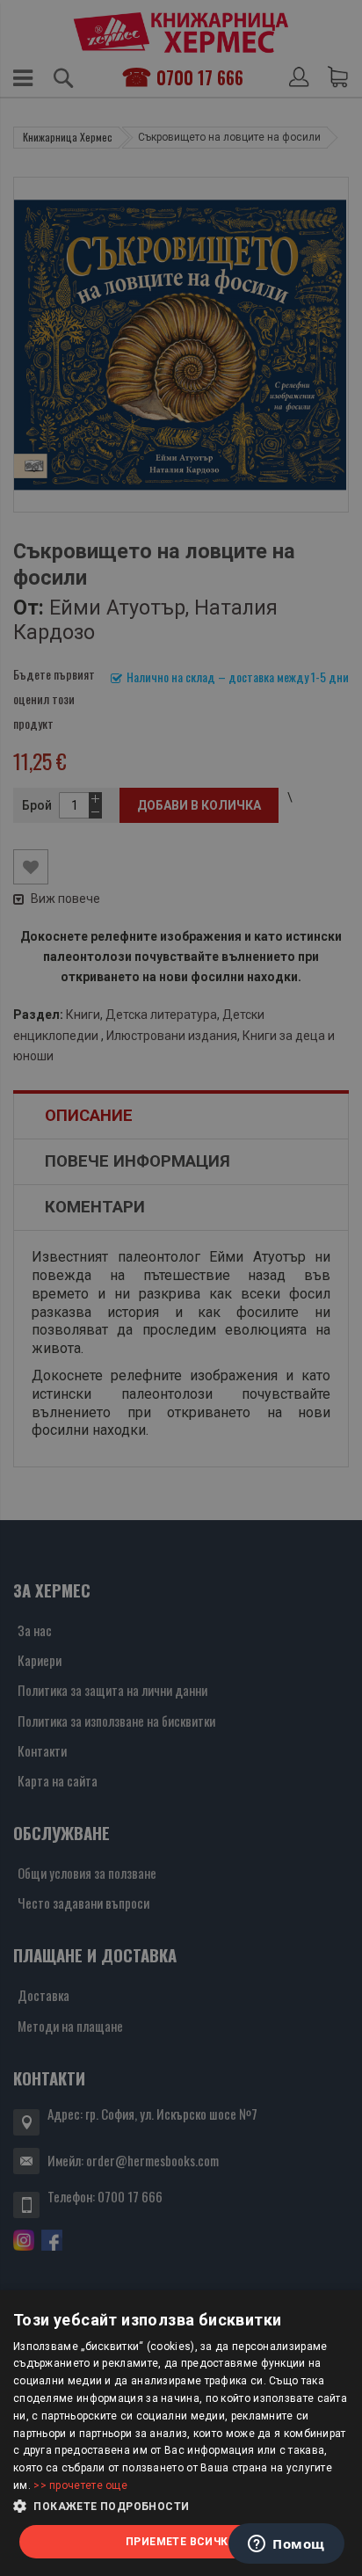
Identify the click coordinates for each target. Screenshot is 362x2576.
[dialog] (181, 2433)
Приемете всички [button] (181, 2542)
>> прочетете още (80, 2485)
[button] (181, 2507)
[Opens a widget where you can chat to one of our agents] (286, 2545)
